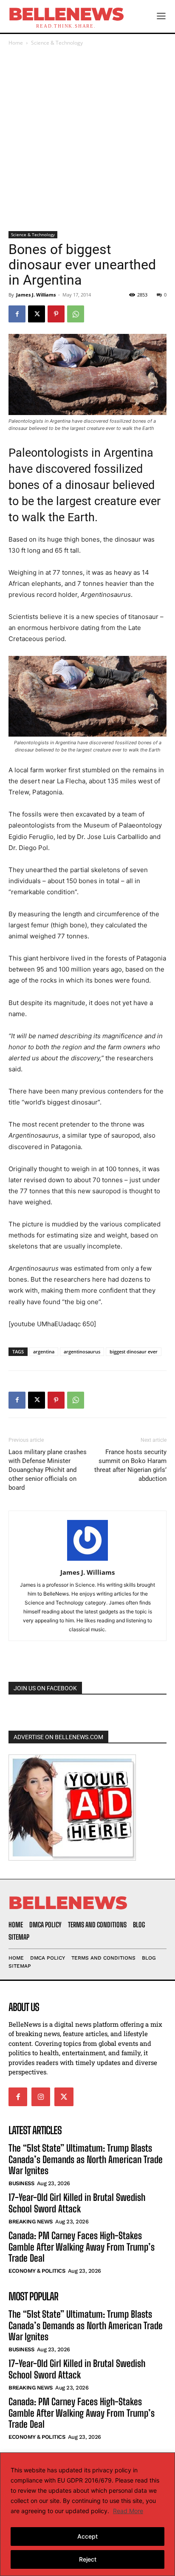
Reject (88, 2559)
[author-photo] (87, 1561)
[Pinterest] (56, 314)
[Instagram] (41, 2097)
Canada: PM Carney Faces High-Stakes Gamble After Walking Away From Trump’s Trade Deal (82, 2247)
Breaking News (31, 2222)
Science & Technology (57, 43)
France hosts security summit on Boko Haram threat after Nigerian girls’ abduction (130, 1465)
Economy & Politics (37, 2271)
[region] (87, 2514)
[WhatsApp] (76, 314)
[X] (37, 314)
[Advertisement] (87, 139)
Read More (128, 2511)
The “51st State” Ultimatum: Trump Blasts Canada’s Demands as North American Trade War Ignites (86, 2159)
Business (21, 2183)
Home (16, 43)
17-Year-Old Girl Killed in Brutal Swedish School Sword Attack (77, 2203)
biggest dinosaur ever (134, 1352)
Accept (87, 2536)
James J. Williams (36, 295)
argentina (44, 1352)
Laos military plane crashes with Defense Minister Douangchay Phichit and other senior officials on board (48, 1470)
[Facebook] (17, 314)
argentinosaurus (82, 1352)
